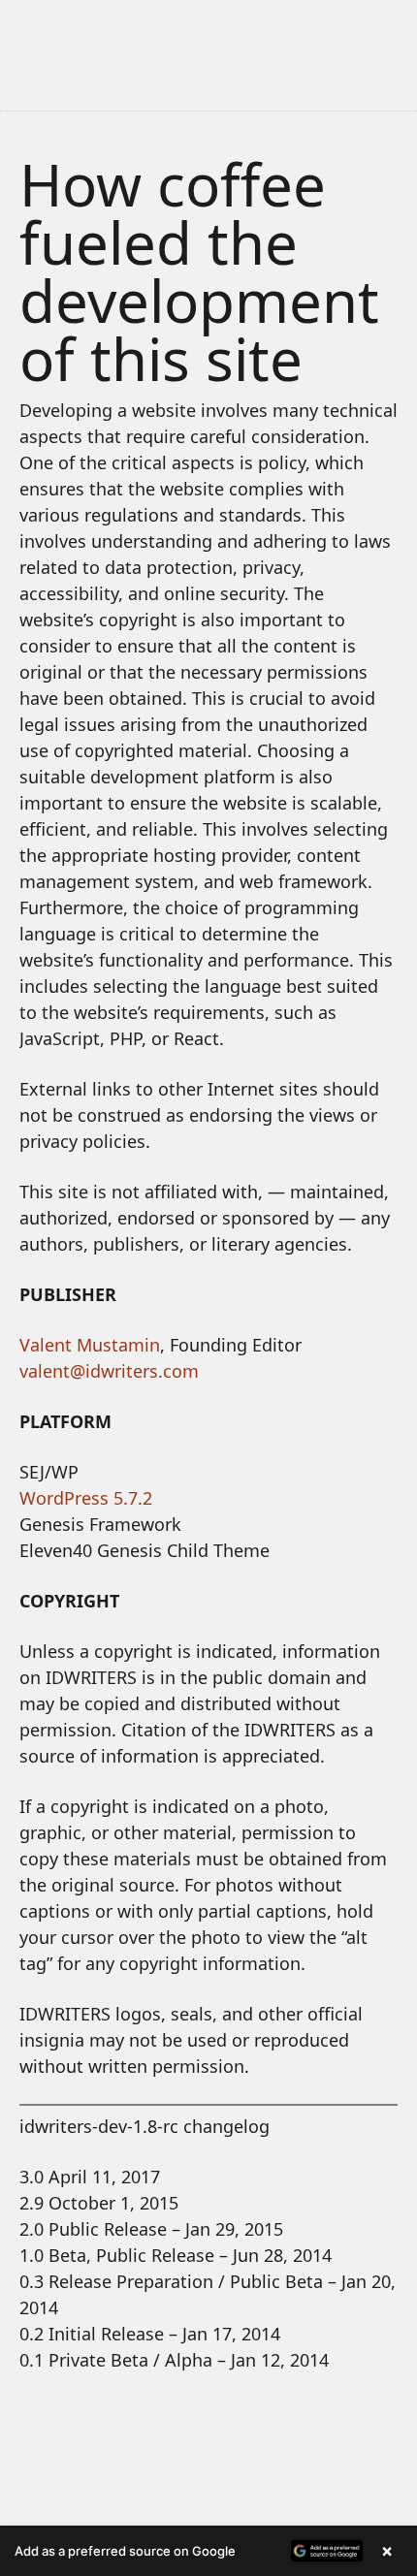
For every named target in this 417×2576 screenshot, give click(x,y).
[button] (208, 2551)
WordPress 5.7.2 (86, 1498)
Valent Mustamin (90, 1345)
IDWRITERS (208, 43)
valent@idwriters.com (109, 1371)
